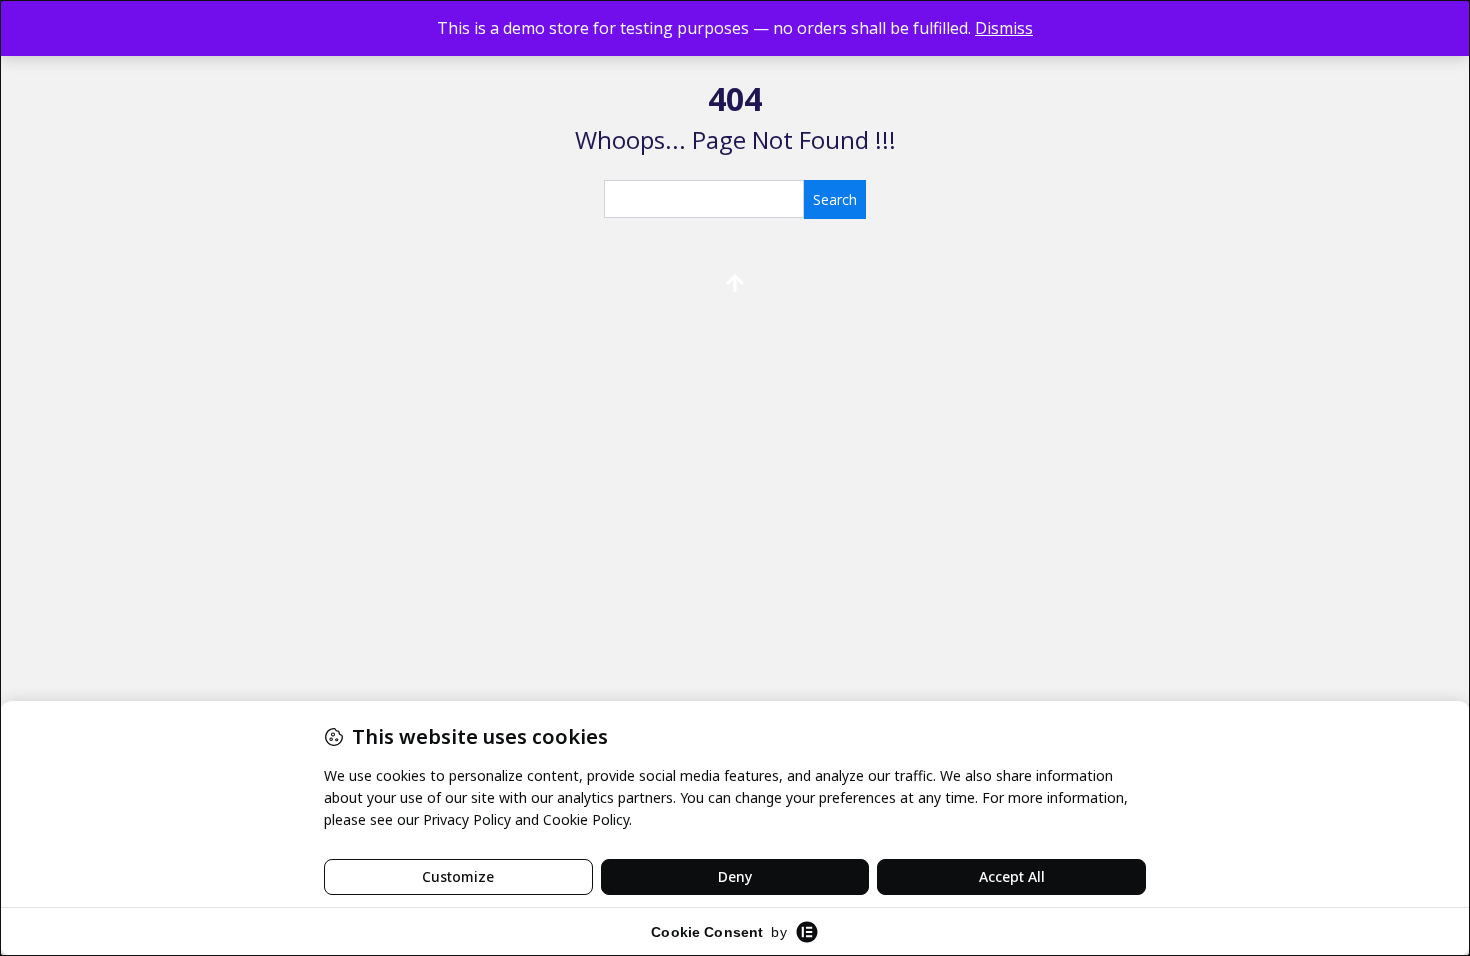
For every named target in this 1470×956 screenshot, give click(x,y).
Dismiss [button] (1004, 28)
